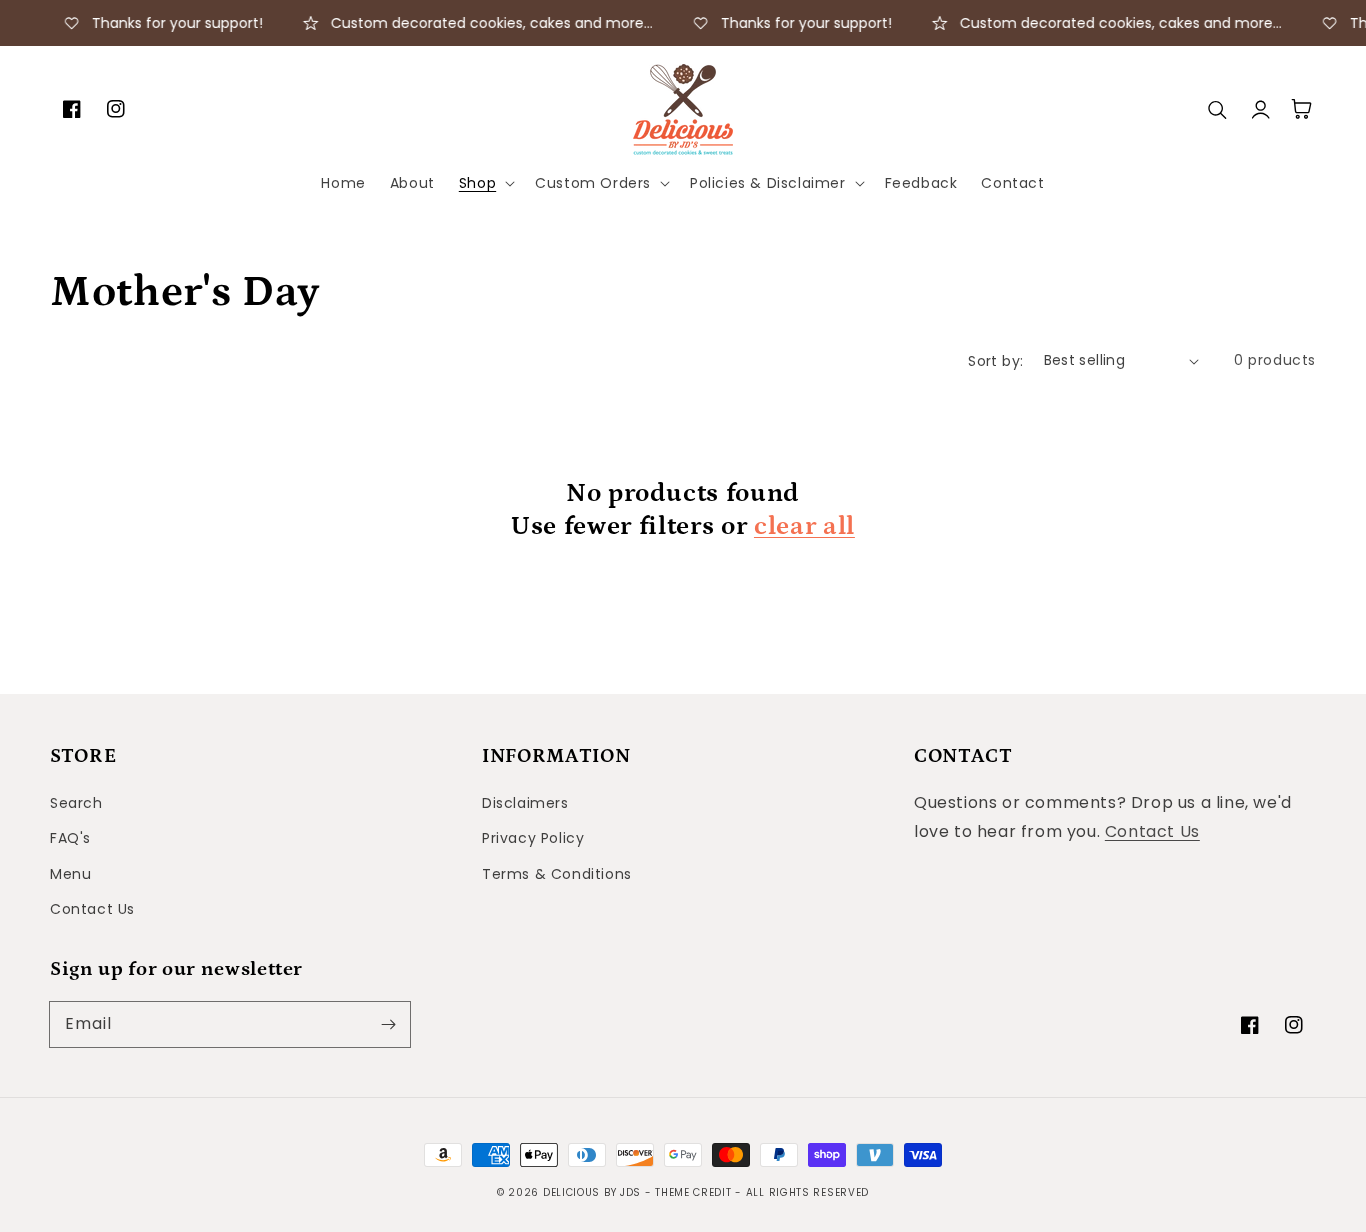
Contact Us (92, 909)
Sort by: (995, 361)
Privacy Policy (533, 838)
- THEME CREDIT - (695, 1192)
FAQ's (70, 838)
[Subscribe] (388, 1024)
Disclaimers (525, 803)
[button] (485, 183)
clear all (804, 526)
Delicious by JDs (592, 1192)
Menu (70, 874)
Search (76, 803)
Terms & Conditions (557, 874)
